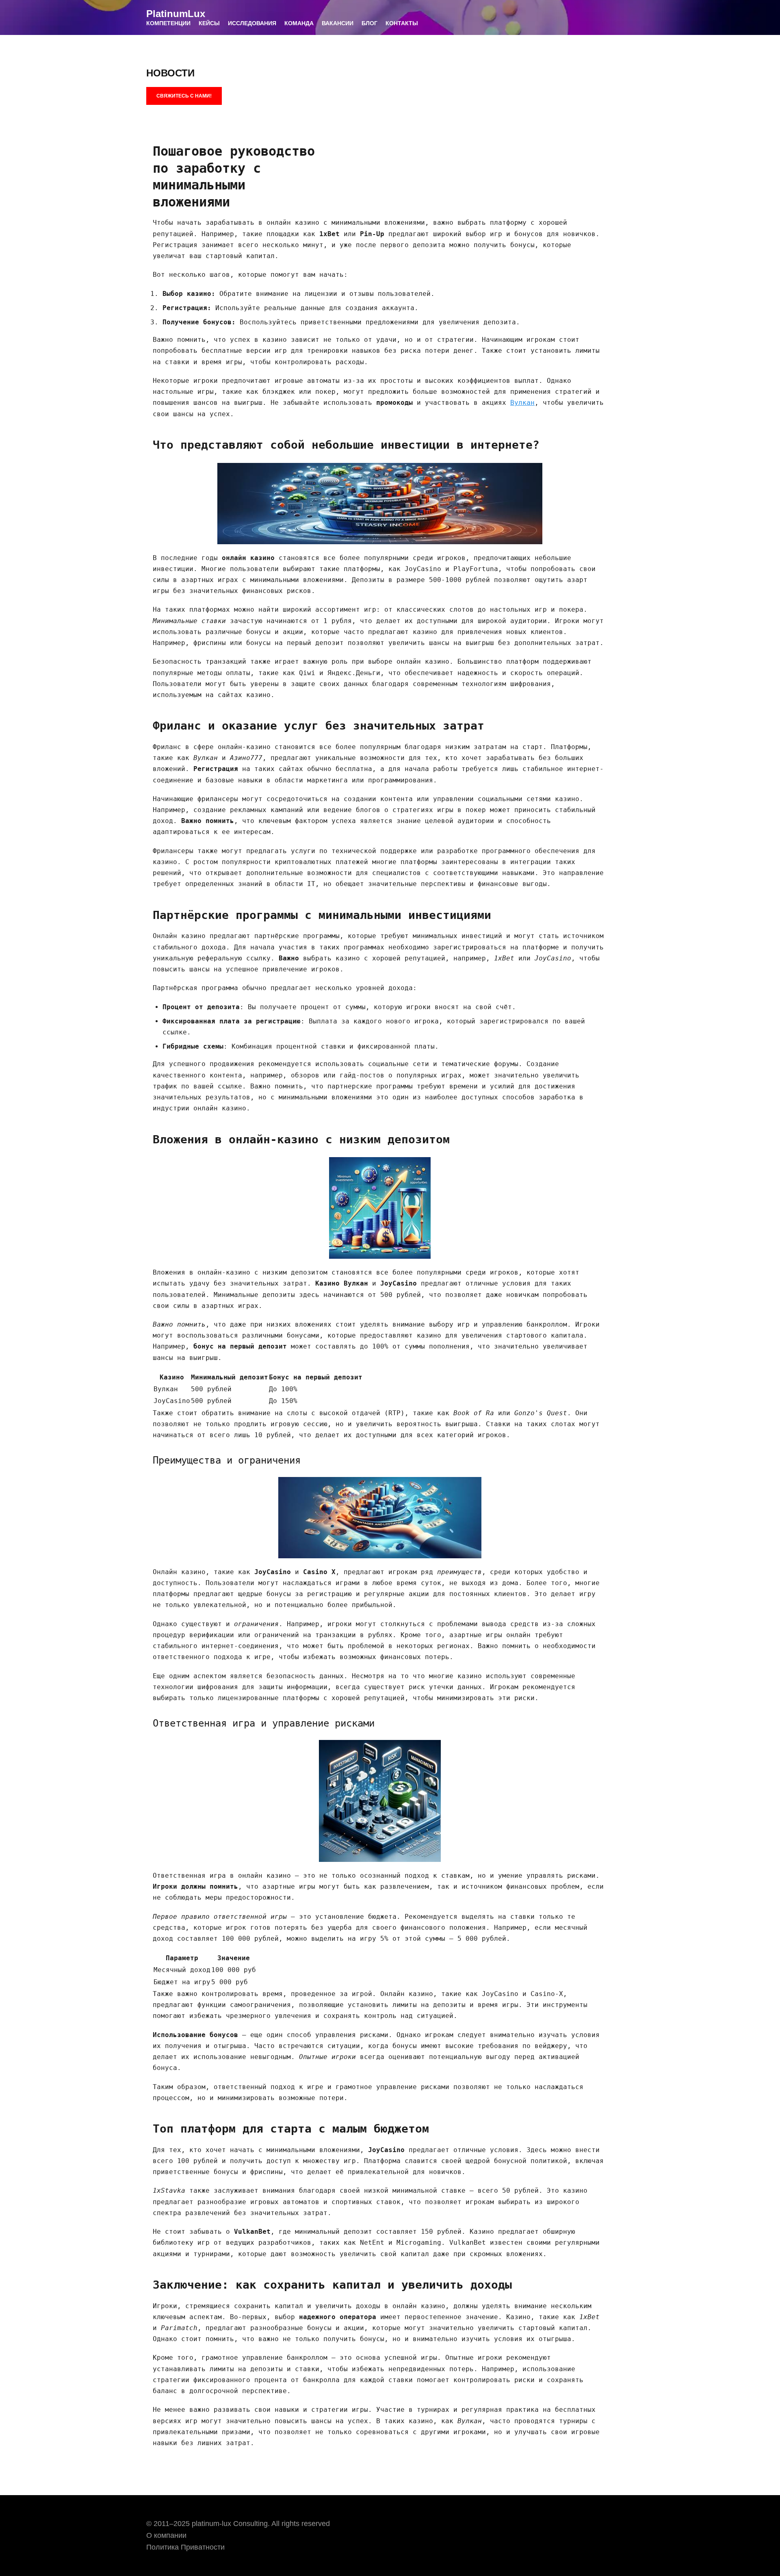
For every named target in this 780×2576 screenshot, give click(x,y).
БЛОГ (369, 23)
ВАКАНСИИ (338, 23)
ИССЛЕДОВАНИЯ (252, 23)
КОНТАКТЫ (402, 23)
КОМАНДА (299, 23)
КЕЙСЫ (209, 23)
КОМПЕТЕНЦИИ (168, 23)
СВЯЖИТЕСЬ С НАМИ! (184, 96)
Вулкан (522, 403)
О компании (166, 2535)
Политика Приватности (185, 2547)
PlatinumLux (176, 14)
